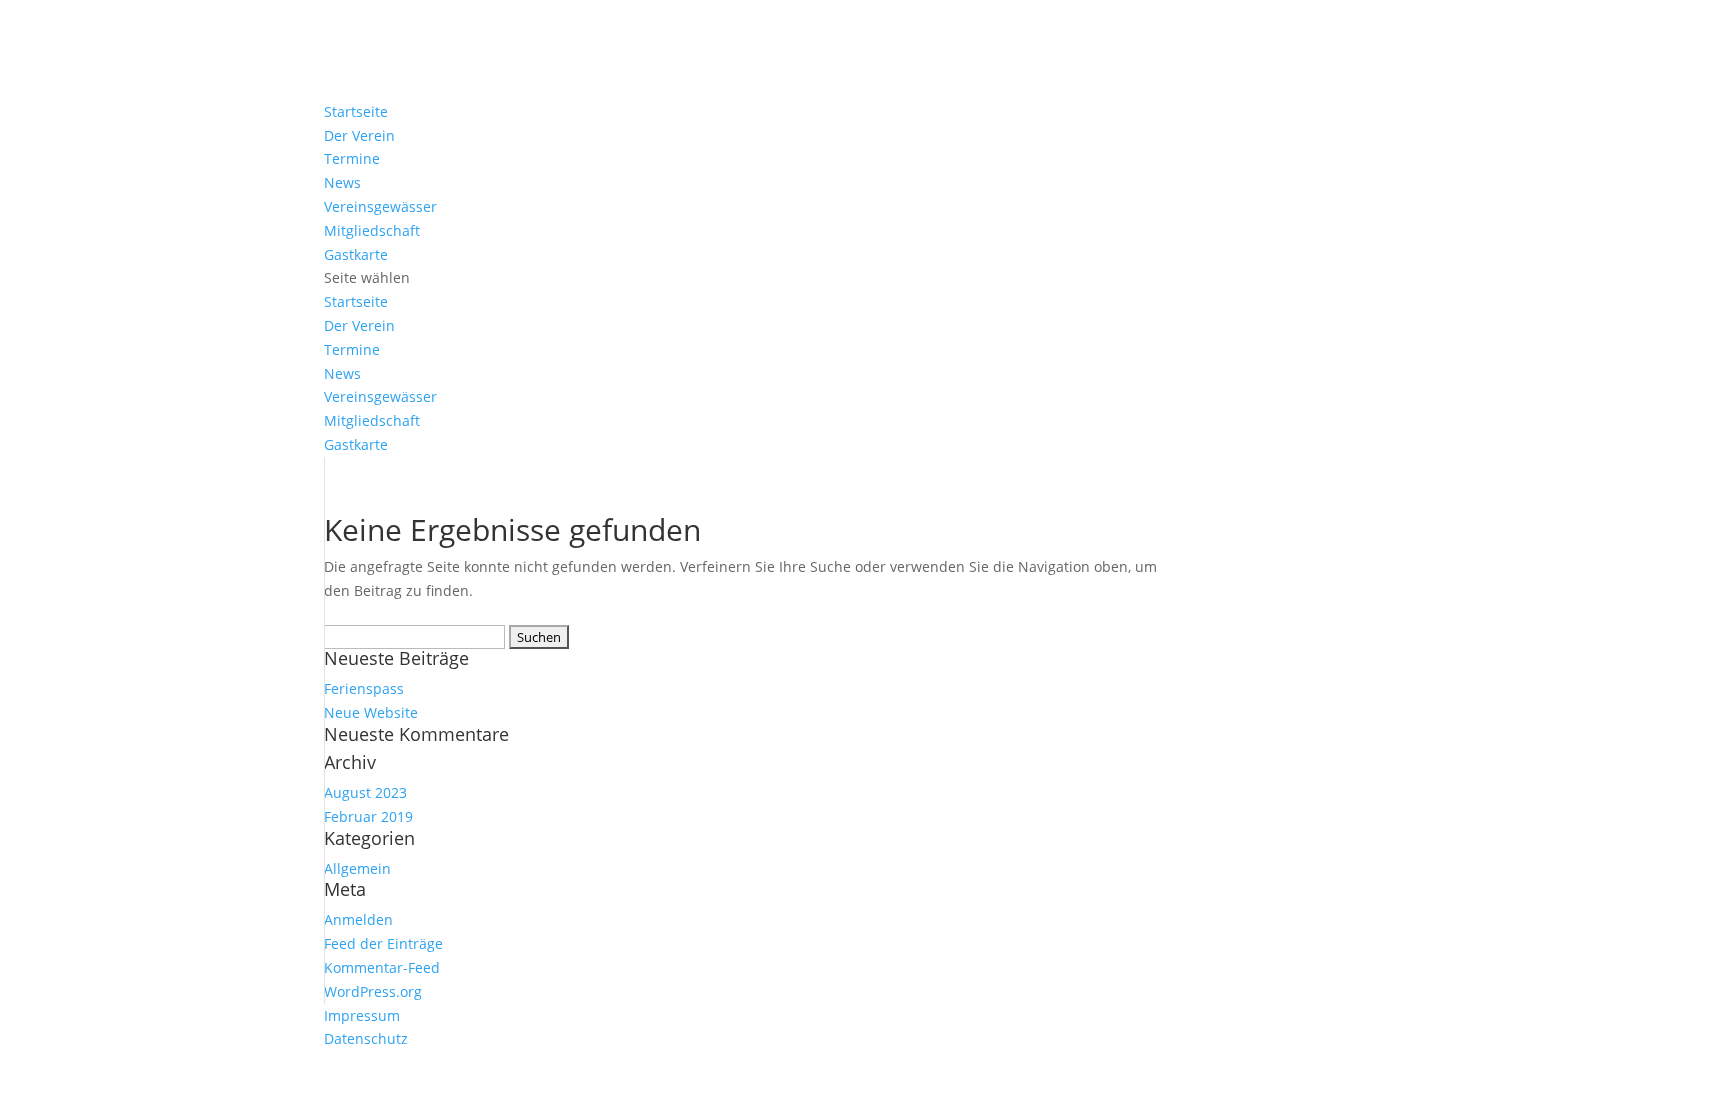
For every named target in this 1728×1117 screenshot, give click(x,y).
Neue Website (371, 712)
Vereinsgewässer (380, 206)
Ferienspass (364, 688)
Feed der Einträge (383, 943)
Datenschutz (366, 1038)
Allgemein (357, 868)
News (342, 182)
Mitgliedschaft (372, 230)
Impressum (362, 1015)
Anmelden (358, 919)
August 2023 (365, 792)
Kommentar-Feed (382, 967)
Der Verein (359, 135)
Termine (352, 158)
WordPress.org (373, 991)
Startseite (356, 111)
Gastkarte (356, 254)
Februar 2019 (368, 816)
